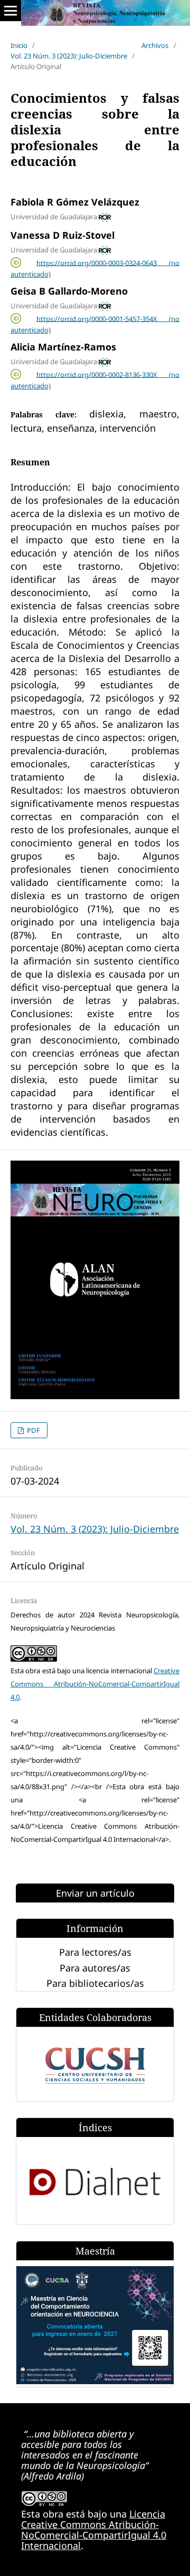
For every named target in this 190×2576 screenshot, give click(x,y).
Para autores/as (95, 1968)
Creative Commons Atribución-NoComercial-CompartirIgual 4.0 (95, 1684)
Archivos (155, 45)
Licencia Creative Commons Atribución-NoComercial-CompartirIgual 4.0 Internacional (94, 2530)
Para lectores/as (95, 1952)
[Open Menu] (11, 11)
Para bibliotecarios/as (95, 1983)
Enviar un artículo (95, 1893)
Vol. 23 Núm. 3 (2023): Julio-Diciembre (69, 56)
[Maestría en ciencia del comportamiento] (95, 2380)
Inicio (19, 45)
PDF (33, 1430)
